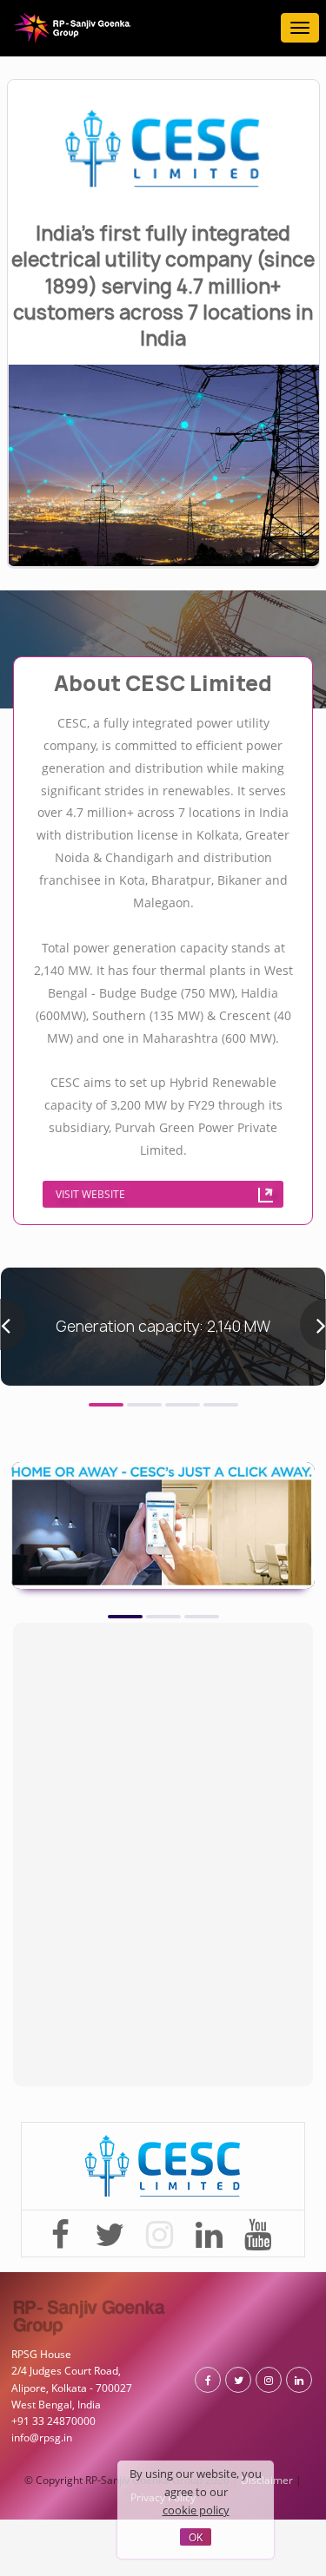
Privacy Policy (283, 2336)
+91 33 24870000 (48, 2261)
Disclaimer (222, 2336)
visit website (153, 1053)
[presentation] (13, 1189)
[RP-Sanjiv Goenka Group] (72, 28)
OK (196, 2538)
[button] (106, 1261)
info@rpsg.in (37, 2275)
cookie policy (224, 2513)
